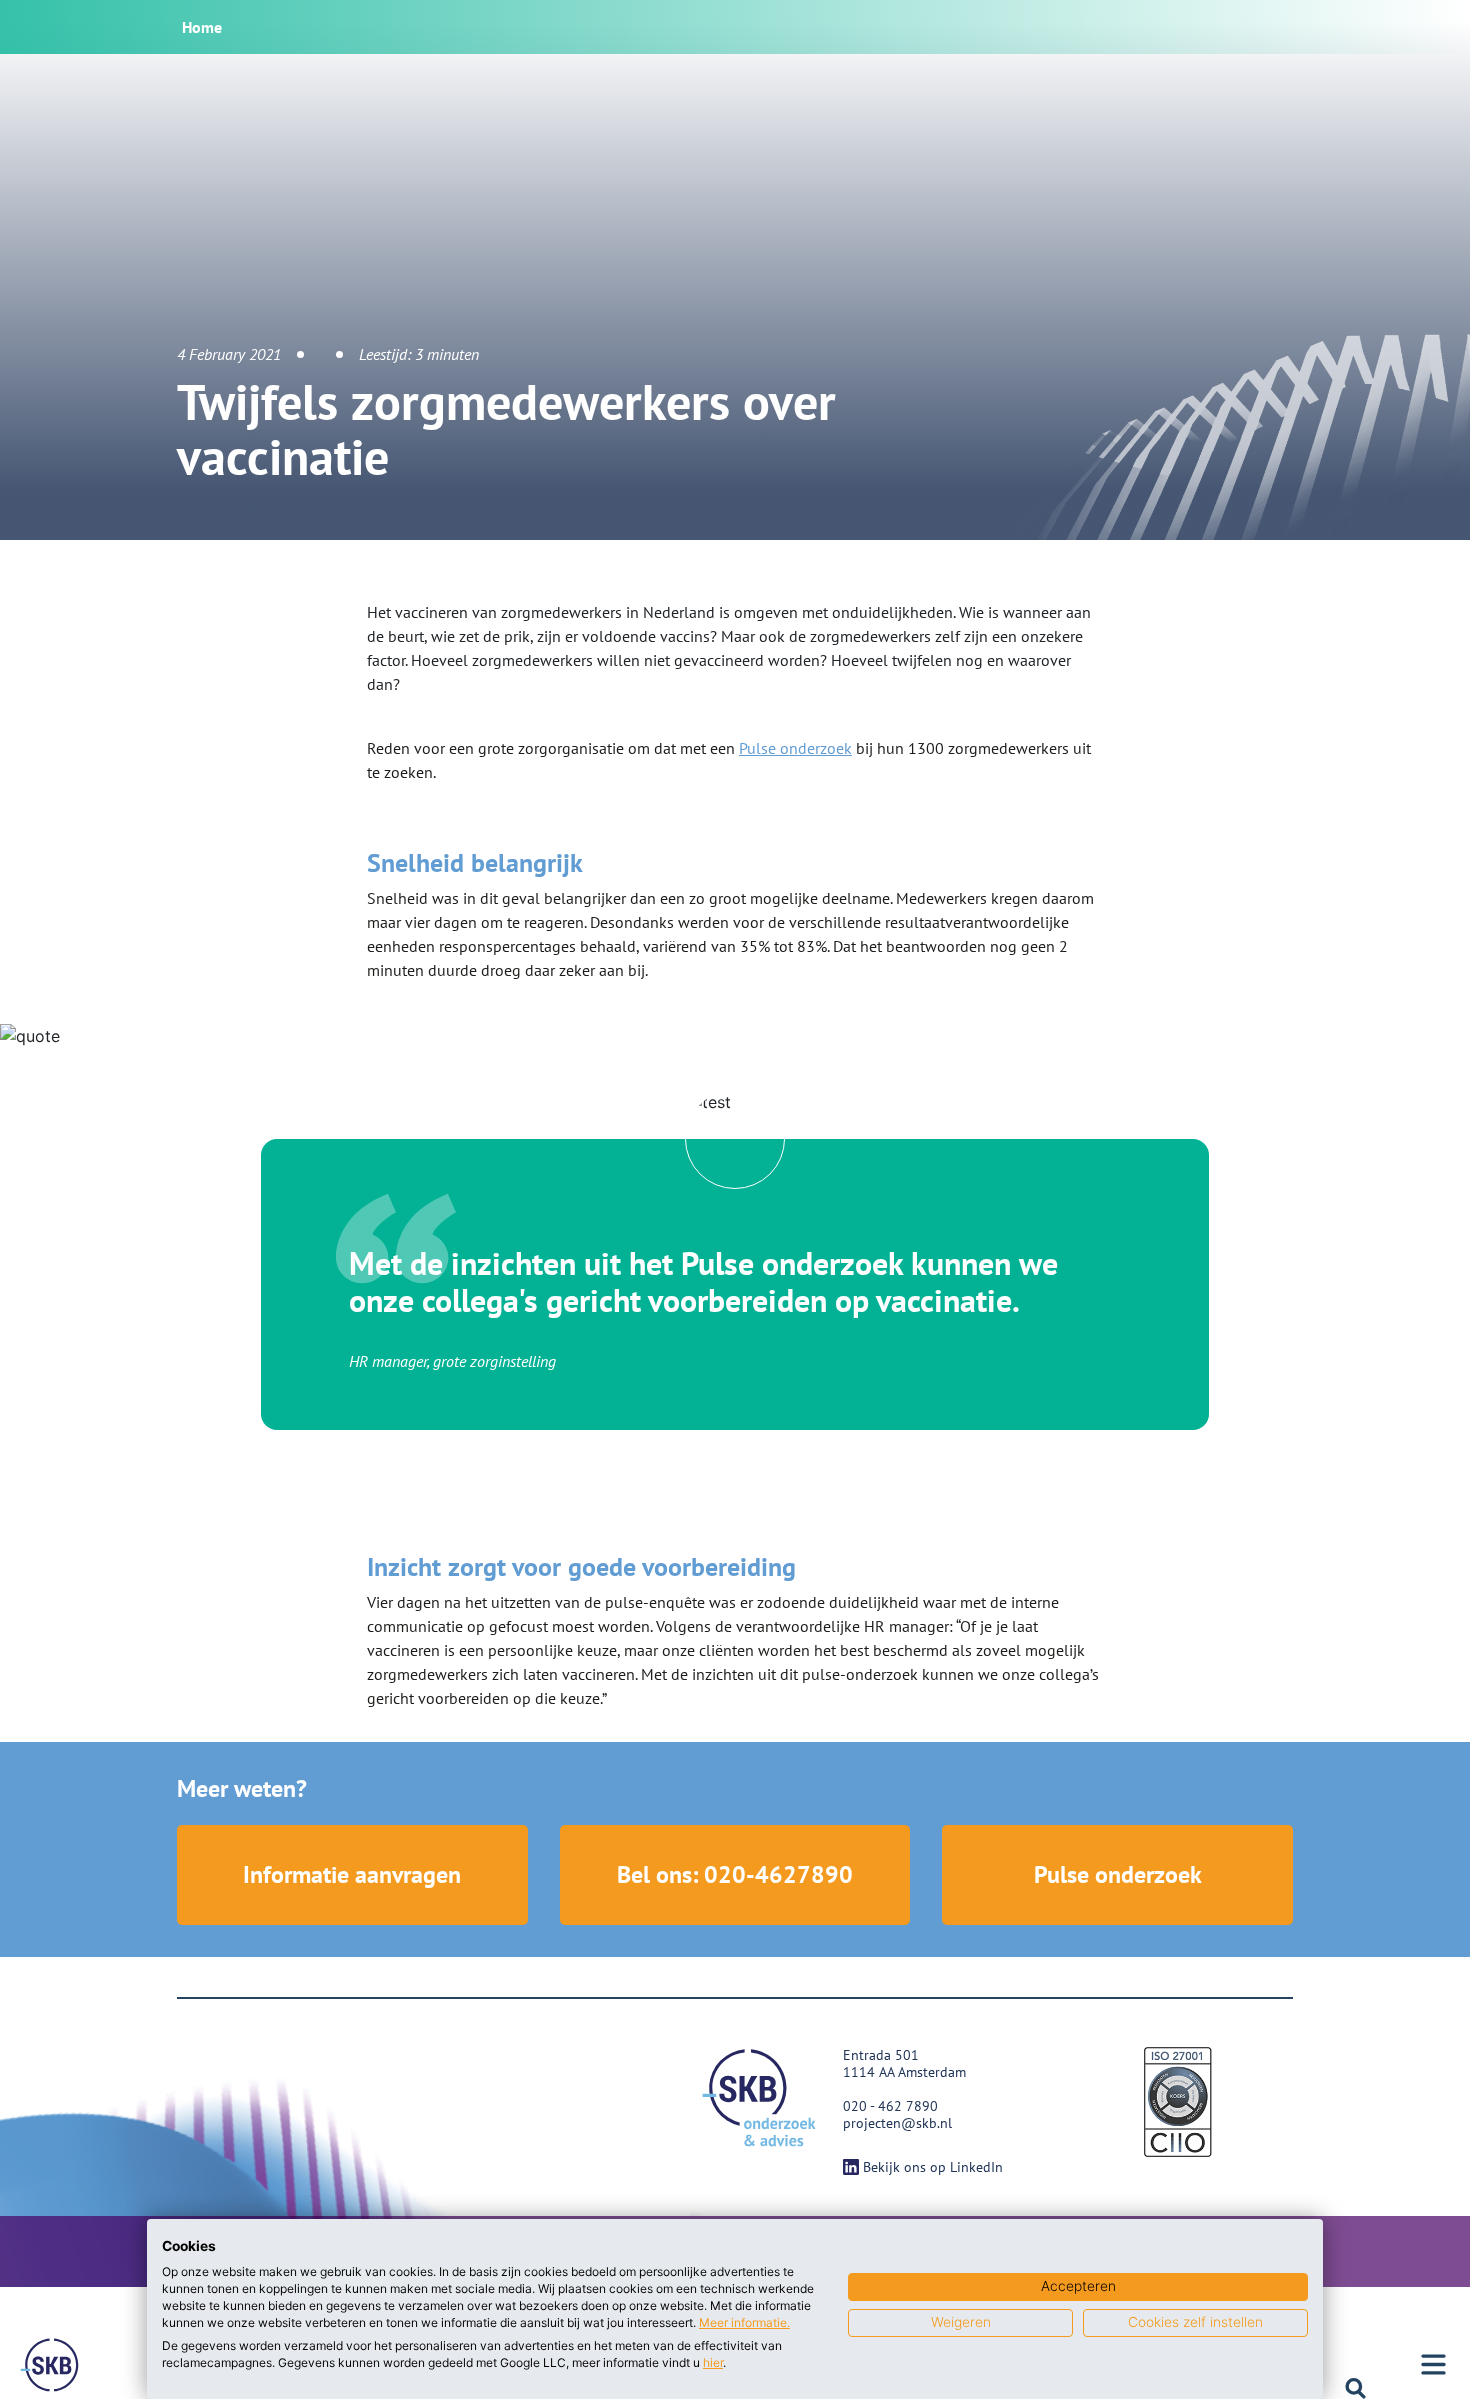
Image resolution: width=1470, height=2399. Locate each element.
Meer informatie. (744, 2322)
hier (713, 2362)
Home (202, 27)
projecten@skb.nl (897, 2123)
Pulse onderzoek (795, 748)
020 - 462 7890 (890, 2106)
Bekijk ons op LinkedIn (933, 2167)
